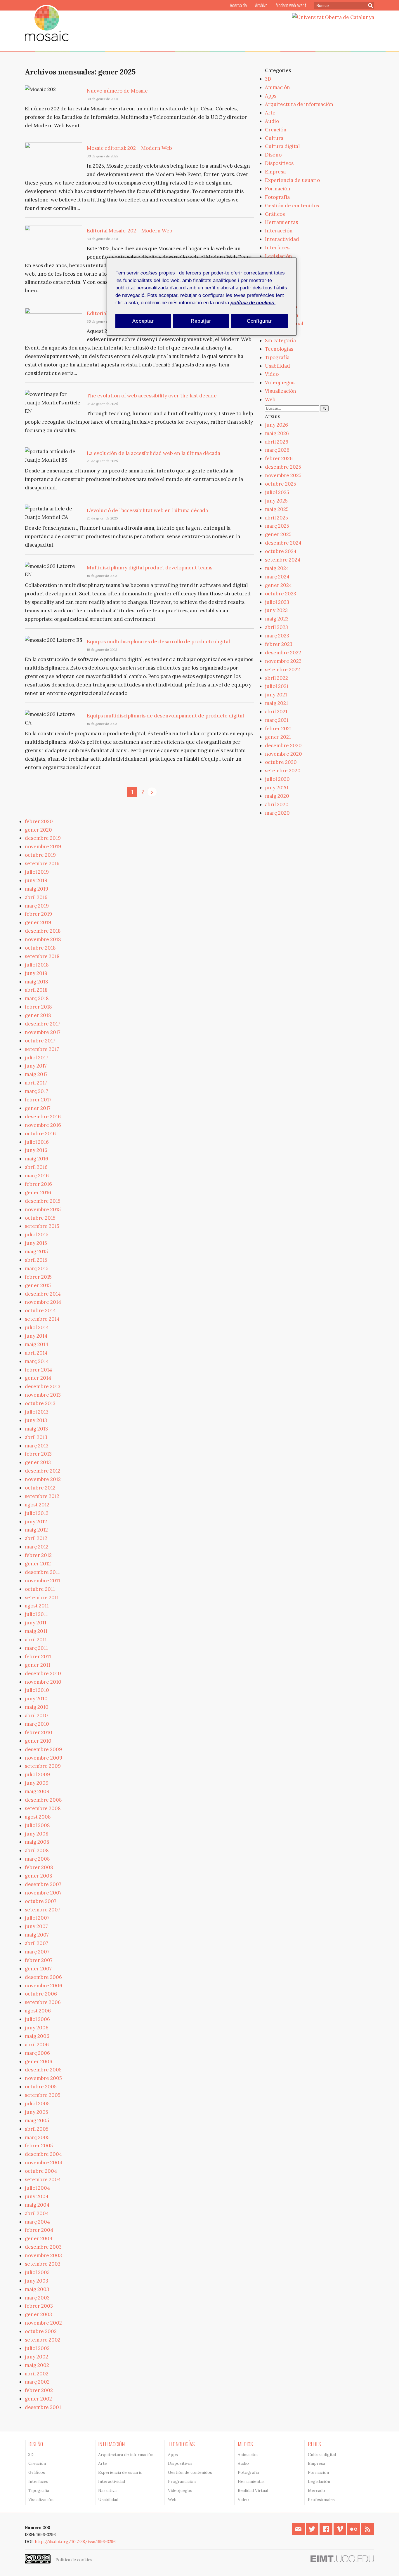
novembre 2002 (43, 2323)
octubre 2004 (41, 2171)
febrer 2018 (38, 1007)
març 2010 (37, 1724)
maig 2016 (37, 1159)
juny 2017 (36, 1066)
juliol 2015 (37, 1235)
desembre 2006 (43, 1977)
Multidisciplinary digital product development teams (150, 568)
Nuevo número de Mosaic (117, 91)
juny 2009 (37, 1783)
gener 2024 (278, 585)
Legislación (279, 256)
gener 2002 (38, 2399)
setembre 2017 (42, 1049)
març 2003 (37, 2298)
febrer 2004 (39, 2230)
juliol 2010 (37, 1690)
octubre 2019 (40, 855)
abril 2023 (276, 627)
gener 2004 (39, 2238)
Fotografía (277, 197)
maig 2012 (36, 1530)
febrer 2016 (38, 1184)
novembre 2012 (43, 1479)
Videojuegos (280, 383)
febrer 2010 (39, 1732)
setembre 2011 (42, 1598)
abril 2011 (36, 1640)
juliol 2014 (37, 1327)
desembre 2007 (43, 1884)
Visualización (281, 391)
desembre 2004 (43, 2154)
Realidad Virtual (253, 2490)
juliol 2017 (37, 1058)
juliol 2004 (37, 2188)
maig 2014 (37, 1344)
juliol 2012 (37, 1513)
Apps (271, 96)
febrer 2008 (39, 1867)
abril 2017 (36, 1083)
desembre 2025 (283, 467)
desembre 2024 (283, 543)
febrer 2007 (39, 1960)
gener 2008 (39, 1876)
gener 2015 (38, 1285)
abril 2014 (36, 1353)
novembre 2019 (43, 847)
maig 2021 (276, 703)
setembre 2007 (42, 1910)
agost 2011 (37, 1606)
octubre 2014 (40, 1310)
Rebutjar (201, 321)
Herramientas (281, 222)
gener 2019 (38, 922)
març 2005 (37, 2137)
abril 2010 (36, 1715)
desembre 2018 (43, 931)
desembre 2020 (283, 745)
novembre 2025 (283, 475)
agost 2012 (37, 1505)
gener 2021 (278, 737)
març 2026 (277, 450)
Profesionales (321, 2499)
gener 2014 (38, 1378)
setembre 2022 (282, 670)
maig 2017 (36, 1074)
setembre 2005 (43, 2095)
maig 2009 (37, 1791)
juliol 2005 (37, 2104)
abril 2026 (277, 442)
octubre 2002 (41, 2331)
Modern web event (291, 5)
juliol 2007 (37, 1918)
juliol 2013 (37, 1412)
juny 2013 (36, 1420)
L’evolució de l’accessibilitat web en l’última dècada (147, 510)
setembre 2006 (43, 2002)
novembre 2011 (42, 1581)
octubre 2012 (40, 1488)
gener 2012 (38, 1564)
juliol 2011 (36, 1614)
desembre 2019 (43, 838)
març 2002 (37, 2382)
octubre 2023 (281, 594)
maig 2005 (37, 2120)
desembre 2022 (283, 653)
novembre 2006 (44, 1986)
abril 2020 (277, 804)
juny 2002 (37, 2357)
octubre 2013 (40, 1403)
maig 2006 (37, 2036)
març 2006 (37, 2053)
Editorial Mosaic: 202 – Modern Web (130, 231)
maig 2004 (37, 2205)
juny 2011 (36, 1623)
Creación (276, 130)
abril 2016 (36, 1167)
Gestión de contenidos (292, 206)
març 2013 (37, 1446)
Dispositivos (279, 163)
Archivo (261, 5)
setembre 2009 (43, 1766)
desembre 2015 (43, 1201)
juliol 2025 (277, 492)
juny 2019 (36, 880)
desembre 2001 (43, 2407)
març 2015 (37, 1268)
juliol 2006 (37, 2019)
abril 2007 (37, 1943)
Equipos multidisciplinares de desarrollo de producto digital (158, 642)
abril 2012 (36, 1538)
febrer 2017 (38, 1100)
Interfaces (277, 248)
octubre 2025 (281, 484)
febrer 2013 (38, 1454)
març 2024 (277, 577)
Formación (278, 189)
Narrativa (107, 2490)
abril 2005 (37, 2129)
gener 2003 (38, 2314)
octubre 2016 (40, 1134)
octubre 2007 (41, 1901)
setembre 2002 (43, 2340)
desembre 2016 (43, 1117)
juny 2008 (37, 1834)
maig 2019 (37, 889)
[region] (202, 297)
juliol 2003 (37, 2272)
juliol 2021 (277, 686)
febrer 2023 (279, 644)
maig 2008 (37, 1842)
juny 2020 (277, 788)
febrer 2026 (279, 458)
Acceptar (143, 321)
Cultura (274, 138)
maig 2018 (37, 982)
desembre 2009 (43, 1749)
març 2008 (37, 1859)
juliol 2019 (37, 872)
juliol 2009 (37, 1774)
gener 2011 (38, 1665)
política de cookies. (253, 303)
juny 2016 (36, 1150)
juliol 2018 (37, 965)
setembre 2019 (42, 863)
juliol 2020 (277, 779)
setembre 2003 (43, 2264)
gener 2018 (38, 1015)
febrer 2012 (38, 1555)
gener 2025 (278, 534)
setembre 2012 (42, 1496)
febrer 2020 (39, 821)
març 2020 (277, 813)
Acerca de (238, 5)
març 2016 (37, 1176)
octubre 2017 (40, 1041)
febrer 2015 (38, 1277)
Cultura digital (282, 146)
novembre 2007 (43, 1893)
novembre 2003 (43, 2255)
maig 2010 (37, 1707)
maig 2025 (277, 509)
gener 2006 (39, 2062)
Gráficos (275, 214)
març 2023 (277, 636)
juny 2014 (36, 1336)
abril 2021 (276, 712)
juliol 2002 (37, 2348)
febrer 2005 (39, 2146)
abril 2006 (37, 2045)
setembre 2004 (43, 2179)
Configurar (260, 321)
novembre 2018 (43, 939)
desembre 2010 (43, 1673)
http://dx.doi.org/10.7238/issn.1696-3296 (75, 2542)
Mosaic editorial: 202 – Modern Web (129, 148)
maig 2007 (37, 1935)
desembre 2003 (43, 2247)
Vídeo (272, 374)
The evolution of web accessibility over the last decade (152, 396)
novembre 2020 (283, 754)
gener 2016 (38, 1193)
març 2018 (37, 998)
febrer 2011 (38, 1657)
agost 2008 (38, 1817)
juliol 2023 (277, 602)
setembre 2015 (42, 1226)
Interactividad (282, 239)
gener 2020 (38, 830)
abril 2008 (37, 1850)
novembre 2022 (283, 661)
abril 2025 (276, 518)
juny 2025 (276, 501)
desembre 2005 (43, 2070)
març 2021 (277, 720)
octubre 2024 (281, 551)
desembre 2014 (43, 1294)
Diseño (273, 155)
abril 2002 (37, 2374)
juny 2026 (276, 425)
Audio (272, 121)
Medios (245, 2444)
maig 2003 (37, 2289)
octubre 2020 (281, 762)
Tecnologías (279, 349)
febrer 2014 (38, 1370)
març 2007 (37, 1952)
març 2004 (37, 2222)
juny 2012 (36, 1522)
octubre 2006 (41, 1994)
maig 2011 (36, 1631)
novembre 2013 (43, 1395)
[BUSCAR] (368, 5)
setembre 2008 (43, 1808)
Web (270, 399)
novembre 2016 (43, 1125)
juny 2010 (36, 1699)
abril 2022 (276, 678)
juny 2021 (276, 695)
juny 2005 (37, 2112)
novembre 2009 (44, 1758)
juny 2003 (37, 2281)
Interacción (279, 231)
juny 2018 (36, 973)
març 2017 (37, 1091)
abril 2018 (36, 990)
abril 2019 (36, 897)
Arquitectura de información (299, 104)
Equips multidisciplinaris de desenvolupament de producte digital (165, 716)
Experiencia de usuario (292, 180)
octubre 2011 (40, 1589)
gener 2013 (38, 1462)
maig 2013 (36, 1429)
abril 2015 (36, 1260)
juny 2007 (36, 1926)
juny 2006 (37, 2028)
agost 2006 (38, 2011)
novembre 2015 (43, 1209)
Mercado (316, 2490)
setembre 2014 (42, 1319)
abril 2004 (37, 2213)
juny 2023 (276, 610)
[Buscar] (324, 408)
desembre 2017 (42, 1024)
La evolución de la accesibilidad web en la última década (153, 453)
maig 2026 (277, 433)
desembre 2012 (43, 1471)
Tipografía (277, 357)
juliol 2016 (37, 1142)
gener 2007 (38, 1969)
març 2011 (36, 1648)
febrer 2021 (278, 729)
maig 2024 (277, 568)
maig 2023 (277, 619)
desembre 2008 (43, 1800)
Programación (182, 2481)
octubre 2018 (40, 948)
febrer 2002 (39, 2390)
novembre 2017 (43, 1032)
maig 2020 (277, 796)
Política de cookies (74, 2560)
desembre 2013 (43, 1386)
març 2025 (277, 526)
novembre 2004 (44, 2163)
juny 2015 (36, 1243)
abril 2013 (36, 1437)
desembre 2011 (42, 1572)
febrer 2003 (39, 2306)
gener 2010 (38, 1741)
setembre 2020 (283, 771)
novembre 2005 (43, 2078)
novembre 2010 (43, 1682)
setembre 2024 (283, 560)
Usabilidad (277, 366)
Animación (277, 87)
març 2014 (37, 1361)
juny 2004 (37, 2196)
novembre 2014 (43, 1302)
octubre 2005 (41, 2087)
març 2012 (37, 1547)
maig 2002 (37, 2365)
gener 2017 (38, 1108)
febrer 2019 (38, 914)
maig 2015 (36, 1252)
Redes (314, 2444)
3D (268, 79)
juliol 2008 (37, 1825)
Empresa (275, 172)
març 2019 (37, 906)
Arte (270, 113)
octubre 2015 (40, 1218)
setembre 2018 (42, 956)
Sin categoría (280, 340)
